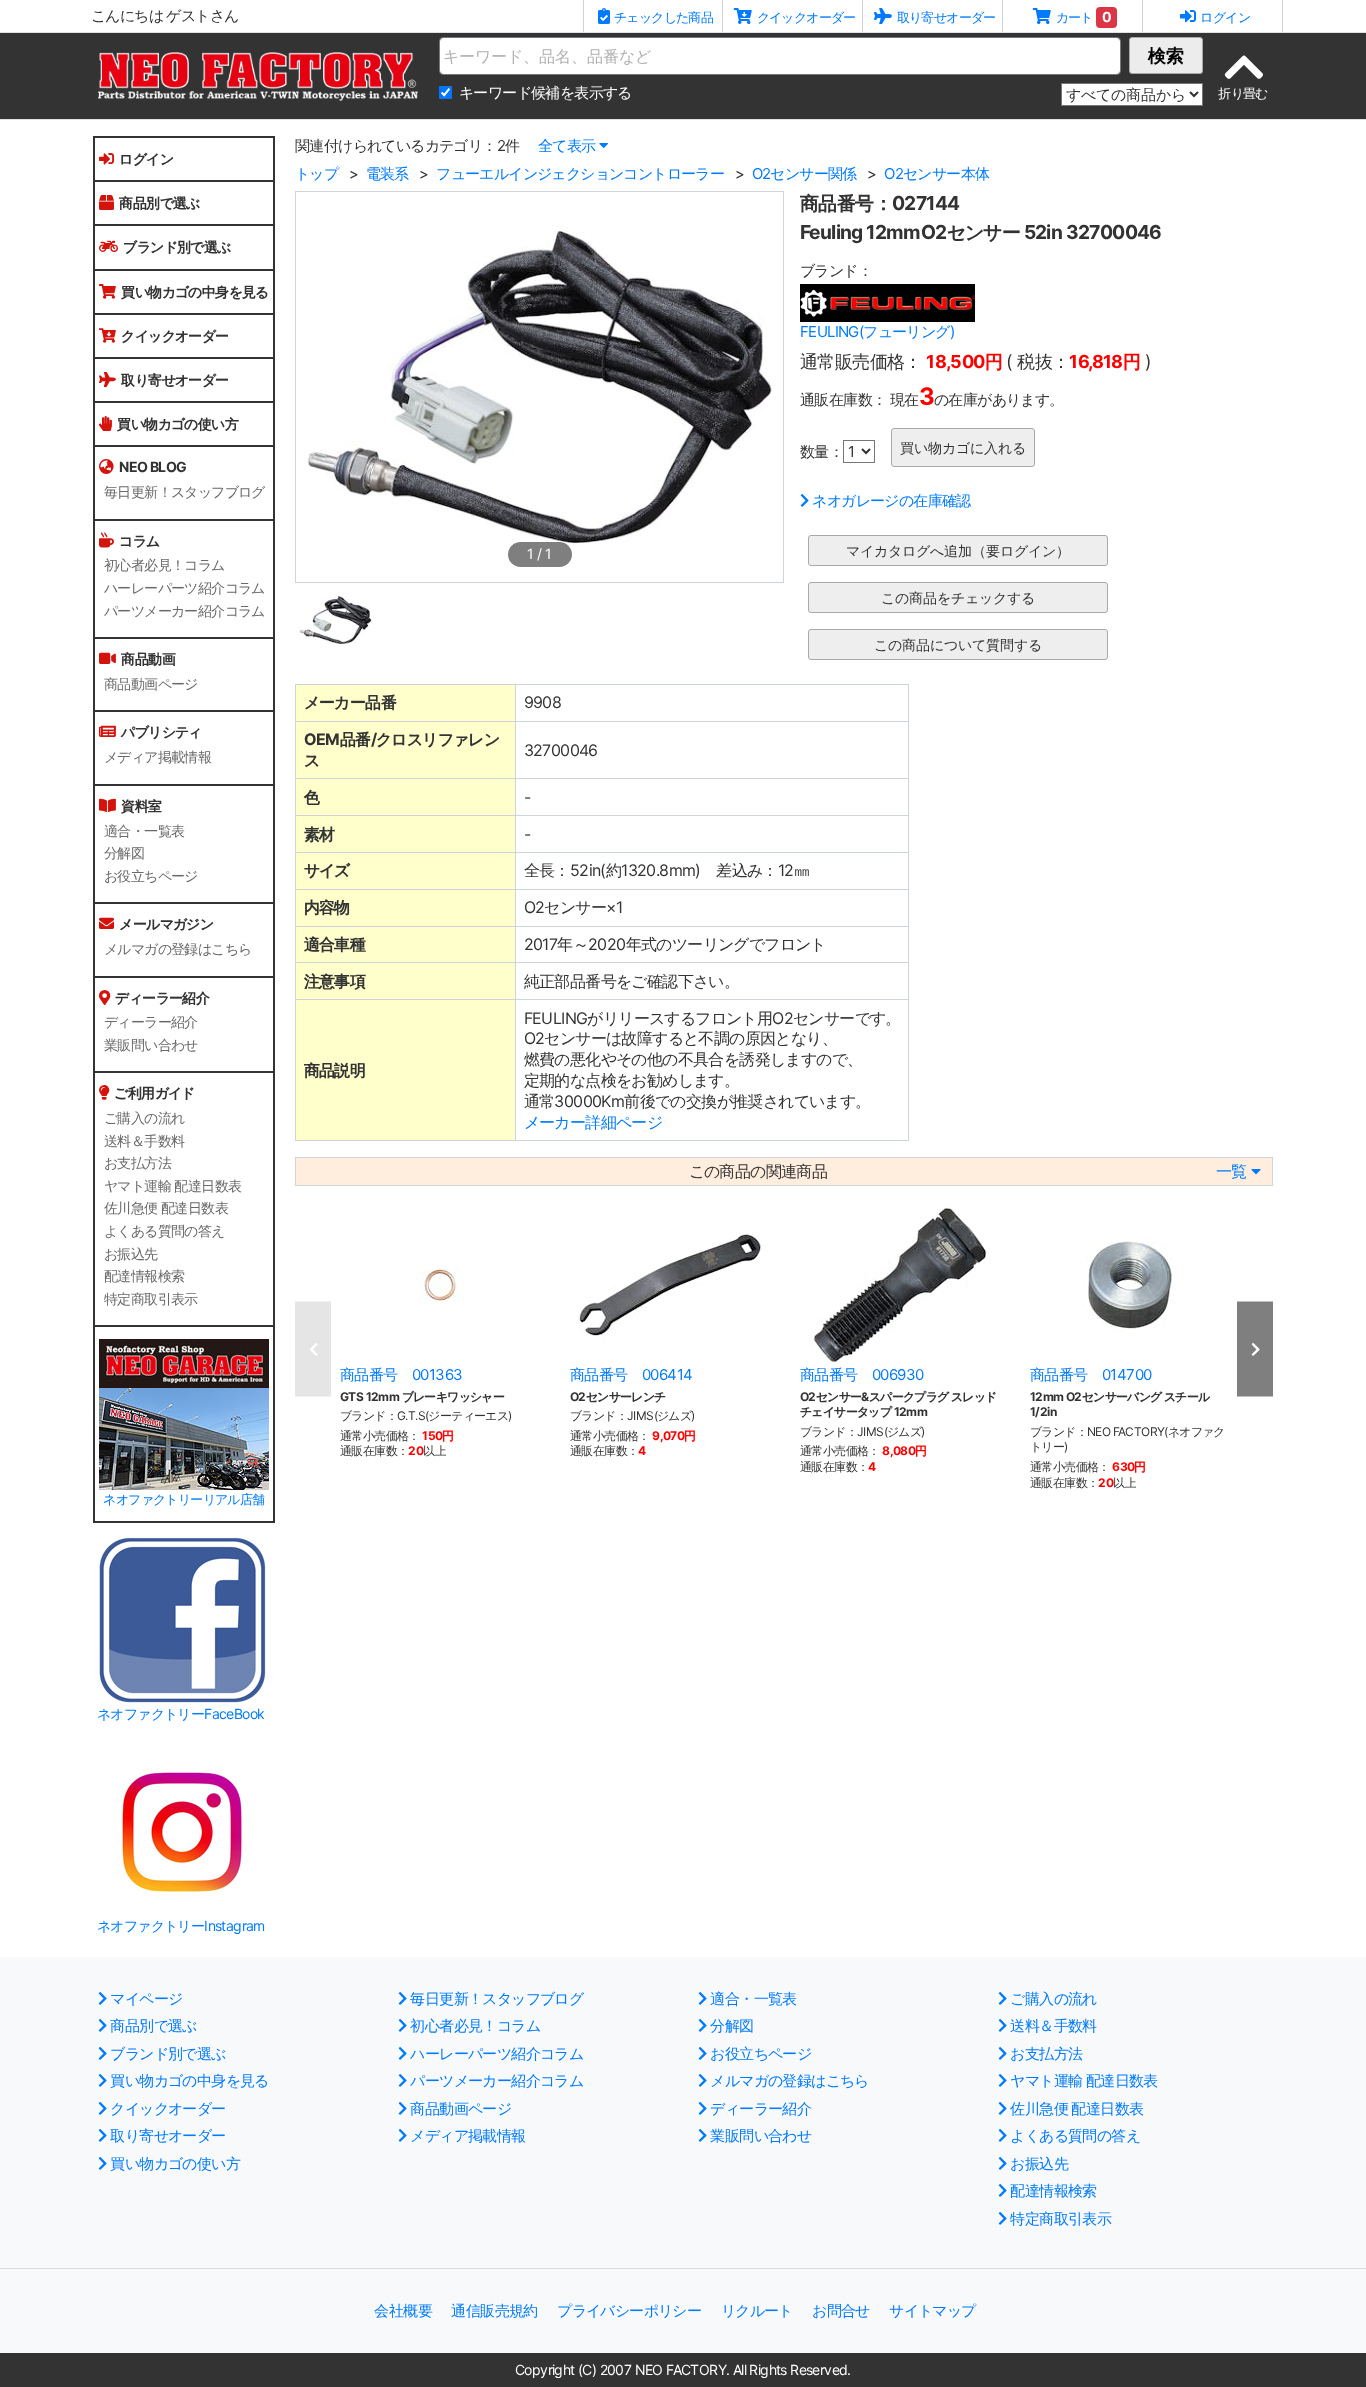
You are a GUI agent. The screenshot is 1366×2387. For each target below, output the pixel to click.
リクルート (757, 2310)
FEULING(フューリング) (877, 331)
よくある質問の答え (164, 1231)
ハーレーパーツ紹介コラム (184, 588)
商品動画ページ (151, 684)
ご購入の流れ (144, 1118)
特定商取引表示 (151, 1299)
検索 (1166, 55)
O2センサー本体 (936, 173)
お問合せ (841, 2310)
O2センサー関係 (804, 173)
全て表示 (567, 145)
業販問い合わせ (151, 1045)
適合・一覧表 (144, 831)
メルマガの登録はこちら (177, 949)
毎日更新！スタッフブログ (184, 492)
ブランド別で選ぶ (176, 246)
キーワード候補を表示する (545, 92)
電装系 (387, 173)
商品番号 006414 (631, 1374)
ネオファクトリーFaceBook (180, 1713)
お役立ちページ (151, 876)
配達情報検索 (144, 1276)
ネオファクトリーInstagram (181, 1925)
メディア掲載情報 (157, 757)
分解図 (124, 853)
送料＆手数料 (144, 1141)
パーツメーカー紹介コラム (184, 611)
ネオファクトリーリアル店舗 (183, 1499)
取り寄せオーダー (174, 379)
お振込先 (131, 1254)
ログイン (146, 158)
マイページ (146, 1998)
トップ (316, 173)
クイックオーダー (174, 335)
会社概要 (403, 2310)
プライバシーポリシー (629, 2310)
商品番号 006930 (861, 1374)
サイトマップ (932, 2310)
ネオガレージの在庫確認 (891, 500)
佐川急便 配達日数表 (166, 1208)
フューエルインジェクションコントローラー (580, 173)
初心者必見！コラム (164, 565)
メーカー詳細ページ (593, 1122)
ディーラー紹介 (151, 1022)
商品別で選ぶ (159, 202)
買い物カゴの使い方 (177, 423)
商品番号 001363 (401, 1374)
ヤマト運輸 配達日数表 (172, 1186)
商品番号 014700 (1090, 1374)
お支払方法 (137, 1163)
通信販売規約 (494, 2310)
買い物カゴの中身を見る (194, 291)
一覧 (1231, 1171)
